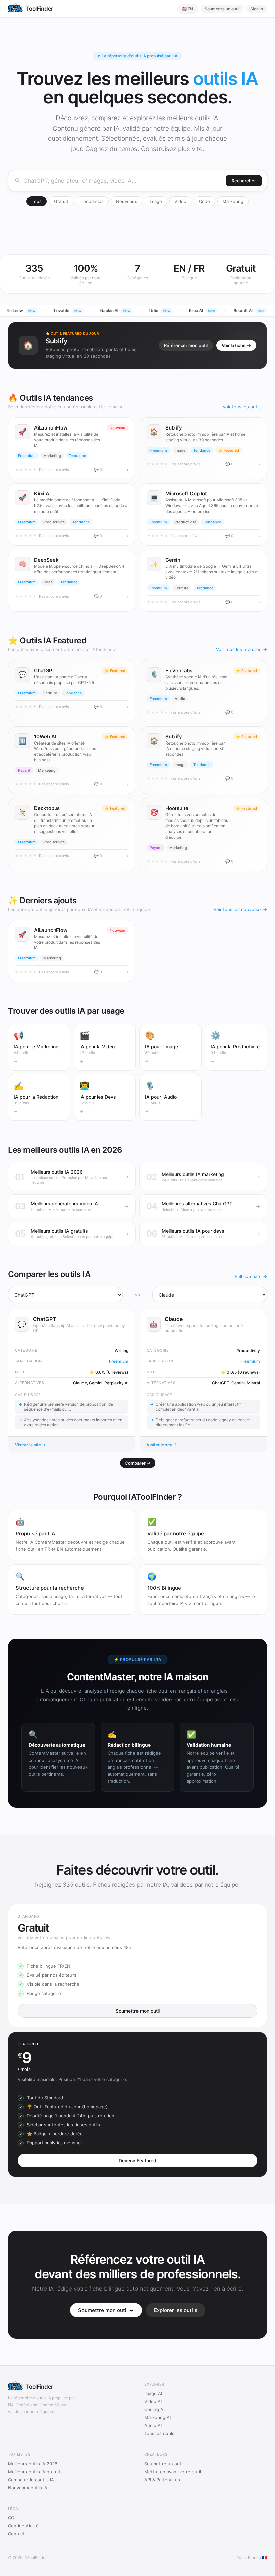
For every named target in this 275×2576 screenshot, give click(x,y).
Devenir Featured (137, 2160)
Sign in (257, 9)
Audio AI (153, 2425)
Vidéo (180, 201)
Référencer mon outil (186, 345)
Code (204, 201)
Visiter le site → (30, 1445)
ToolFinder (39, 9)
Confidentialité (23, 2526)
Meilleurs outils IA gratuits (35, 2472)
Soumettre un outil (222, 9)
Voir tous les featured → (241, 649)
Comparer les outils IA (31, 2480)
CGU (13, 2518)
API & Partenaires (162, 2480)
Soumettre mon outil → (106, 2310)
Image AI (153, 2393)
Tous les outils (159, 2433)
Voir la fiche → (236, 345)
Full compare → (251, 1276)
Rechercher (244, 181)
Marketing (233, 201)
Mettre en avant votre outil (173, 2472)
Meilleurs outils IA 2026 (33, 2464)
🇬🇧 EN (187, 9)
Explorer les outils (176, 2310)
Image (156, 201)
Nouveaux (127, 201)
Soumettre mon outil (138, 2011)
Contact (16, 2534)
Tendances (92, 201)
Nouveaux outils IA (28, 2488)
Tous (37, 201)
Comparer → (138, 1463)
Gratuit (61, 201)
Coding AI (154, 2409)
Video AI (153, 2401)
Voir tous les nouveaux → (240, 909)
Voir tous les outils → (245, 407)
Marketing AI (157, 2417)
